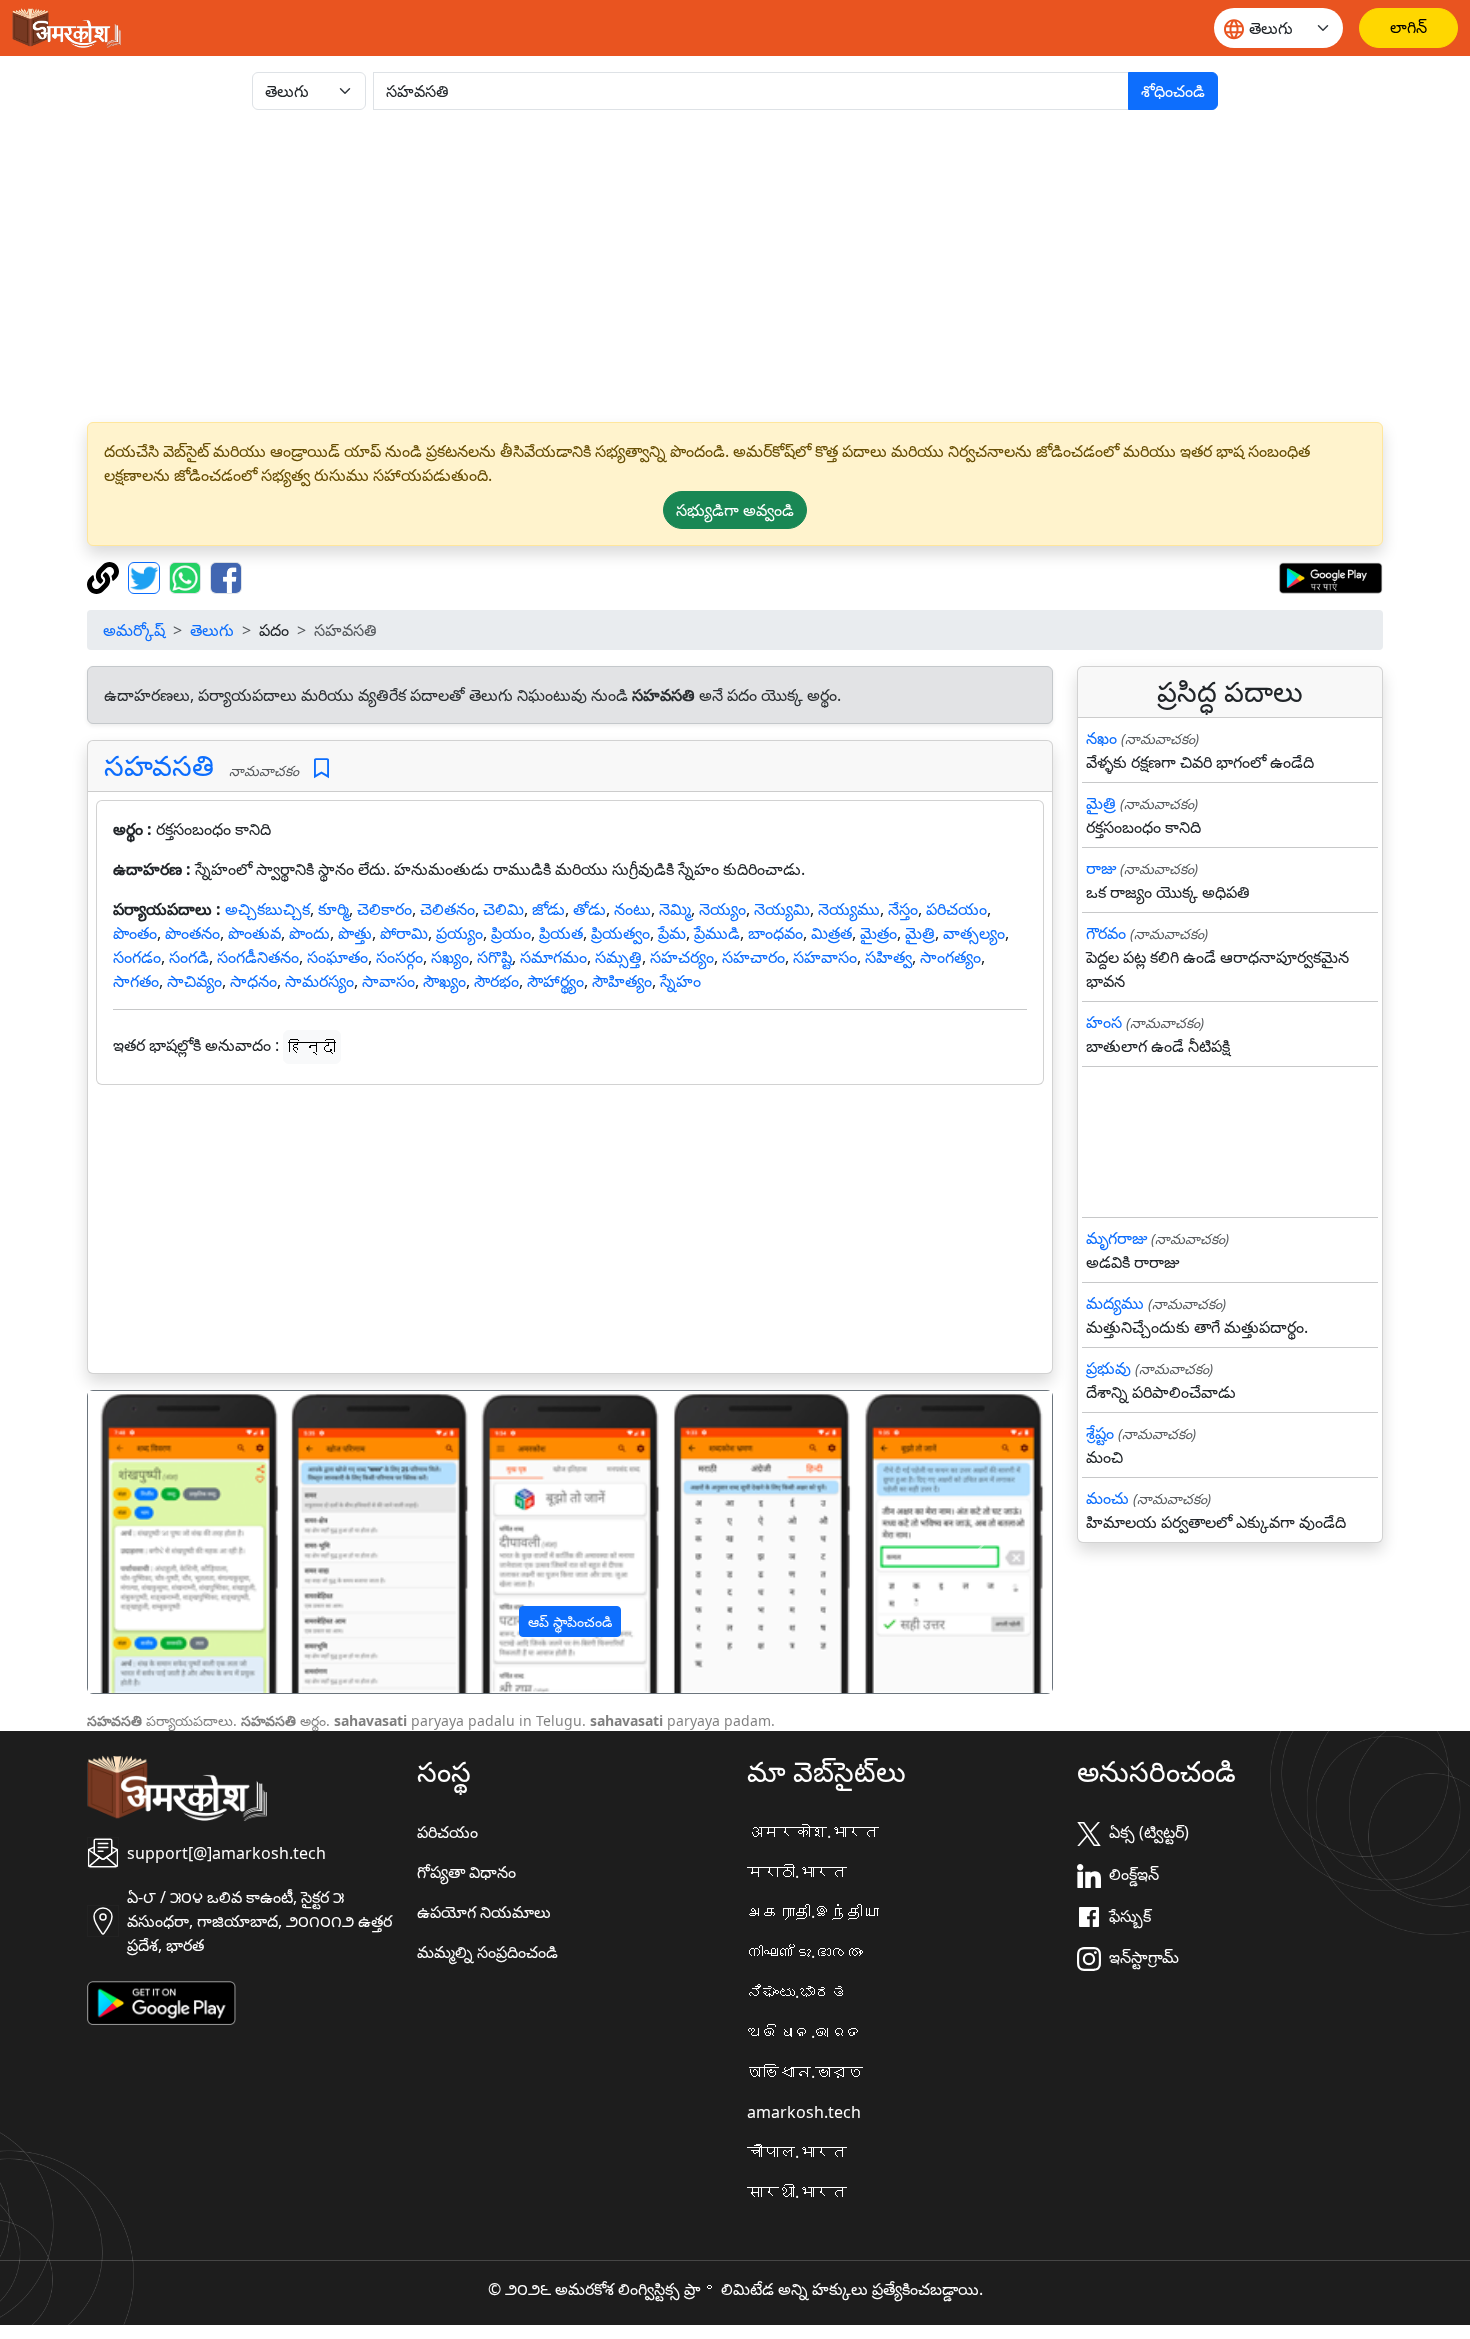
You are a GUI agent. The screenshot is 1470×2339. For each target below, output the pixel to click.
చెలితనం (447, 909)
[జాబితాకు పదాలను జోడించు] (321, 768)
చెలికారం (384, 909)
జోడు (548, 909)
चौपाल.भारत (797, 2152)
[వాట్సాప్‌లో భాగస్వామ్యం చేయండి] (187, 576)
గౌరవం (1106, 933)
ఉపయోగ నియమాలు (484, 1912)
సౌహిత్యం (622, 981)
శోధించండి (1173, 91)
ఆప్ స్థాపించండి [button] (570, 1621)
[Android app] (161, 2001)
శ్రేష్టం (1100, 1433)
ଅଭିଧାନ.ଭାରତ (805, 2032)
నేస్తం (903, 909)
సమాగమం (553, 957)
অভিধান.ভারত (805, 2072)
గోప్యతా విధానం (466, 1872)
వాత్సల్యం (974, 933)
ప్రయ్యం (459, 933)
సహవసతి (159, 765)
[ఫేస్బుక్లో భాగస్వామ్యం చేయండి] (226, 576)
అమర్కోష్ (134, 630)
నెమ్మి (675, 909)
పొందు (309, 933)
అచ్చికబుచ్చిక (267, 909)
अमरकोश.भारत (813, 1832)
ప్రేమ (672, 933)
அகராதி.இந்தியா (813, 1912)
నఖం (1101, 738)
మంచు (1107, 1498)
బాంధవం (775, 933)
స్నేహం (680, 981)
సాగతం (136, 981)
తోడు (589, 909)
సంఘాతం (337, 957)
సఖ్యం (450, 957)
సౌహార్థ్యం (555, 981)
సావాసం (388, 981)
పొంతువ (254, 933)
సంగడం (137, 957)
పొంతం (135, 933)
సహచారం (753, 957)
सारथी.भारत (797, 2192)
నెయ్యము (849, 909)
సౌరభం (496, 981)
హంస (1104, 1022)
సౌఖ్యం (444, 981)
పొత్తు (355, 933)
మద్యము (1115, 1303)
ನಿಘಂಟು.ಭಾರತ (797, 1992)
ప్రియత (561, 933)
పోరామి (404, 933)
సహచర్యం (682, 957)
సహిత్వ (888, 957)
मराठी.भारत (797, 1872)
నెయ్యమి (782, 909)
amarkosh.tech (804, 2112)
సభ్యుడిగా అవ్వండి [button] (735, 510)
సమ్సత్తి (618, 957)
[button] (160, 1542)
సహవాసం (825, 957)
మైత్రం (878, 933)
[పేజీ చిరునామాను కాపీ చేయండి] (105, 576)
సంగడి (189, 957)
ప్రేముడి (717, 933)
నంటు (632, 909)
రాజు (1101, 868)
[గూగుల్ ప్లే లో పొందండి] (1330, 576)
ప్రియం (511, 933)
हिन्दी (312, 1047)
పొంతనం (192, 933)
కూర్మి (333, 909)
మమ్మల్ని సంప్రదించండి (487, 1952)
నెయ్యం (722, 909)
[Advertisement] (735, 266)
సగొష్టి (494, 957)
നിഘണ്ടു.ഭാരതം (805, 1952)
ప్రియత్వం (620, 933)
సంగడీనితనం (258, 957)
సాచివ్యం (194, 981)
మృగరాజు (1116, 1238)
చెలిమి (503, 909)
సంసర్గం (399, 957)
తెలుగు (212, 630)
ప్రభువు (1108, 1368)
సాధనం (253, 981)
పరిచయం (956, 909)
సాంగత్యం (950, 957)
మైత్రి (920, 933)
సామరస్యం (319, 981)
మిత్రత (831, 933)
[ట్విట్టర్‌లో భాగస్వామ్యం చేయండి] (146, 576)
